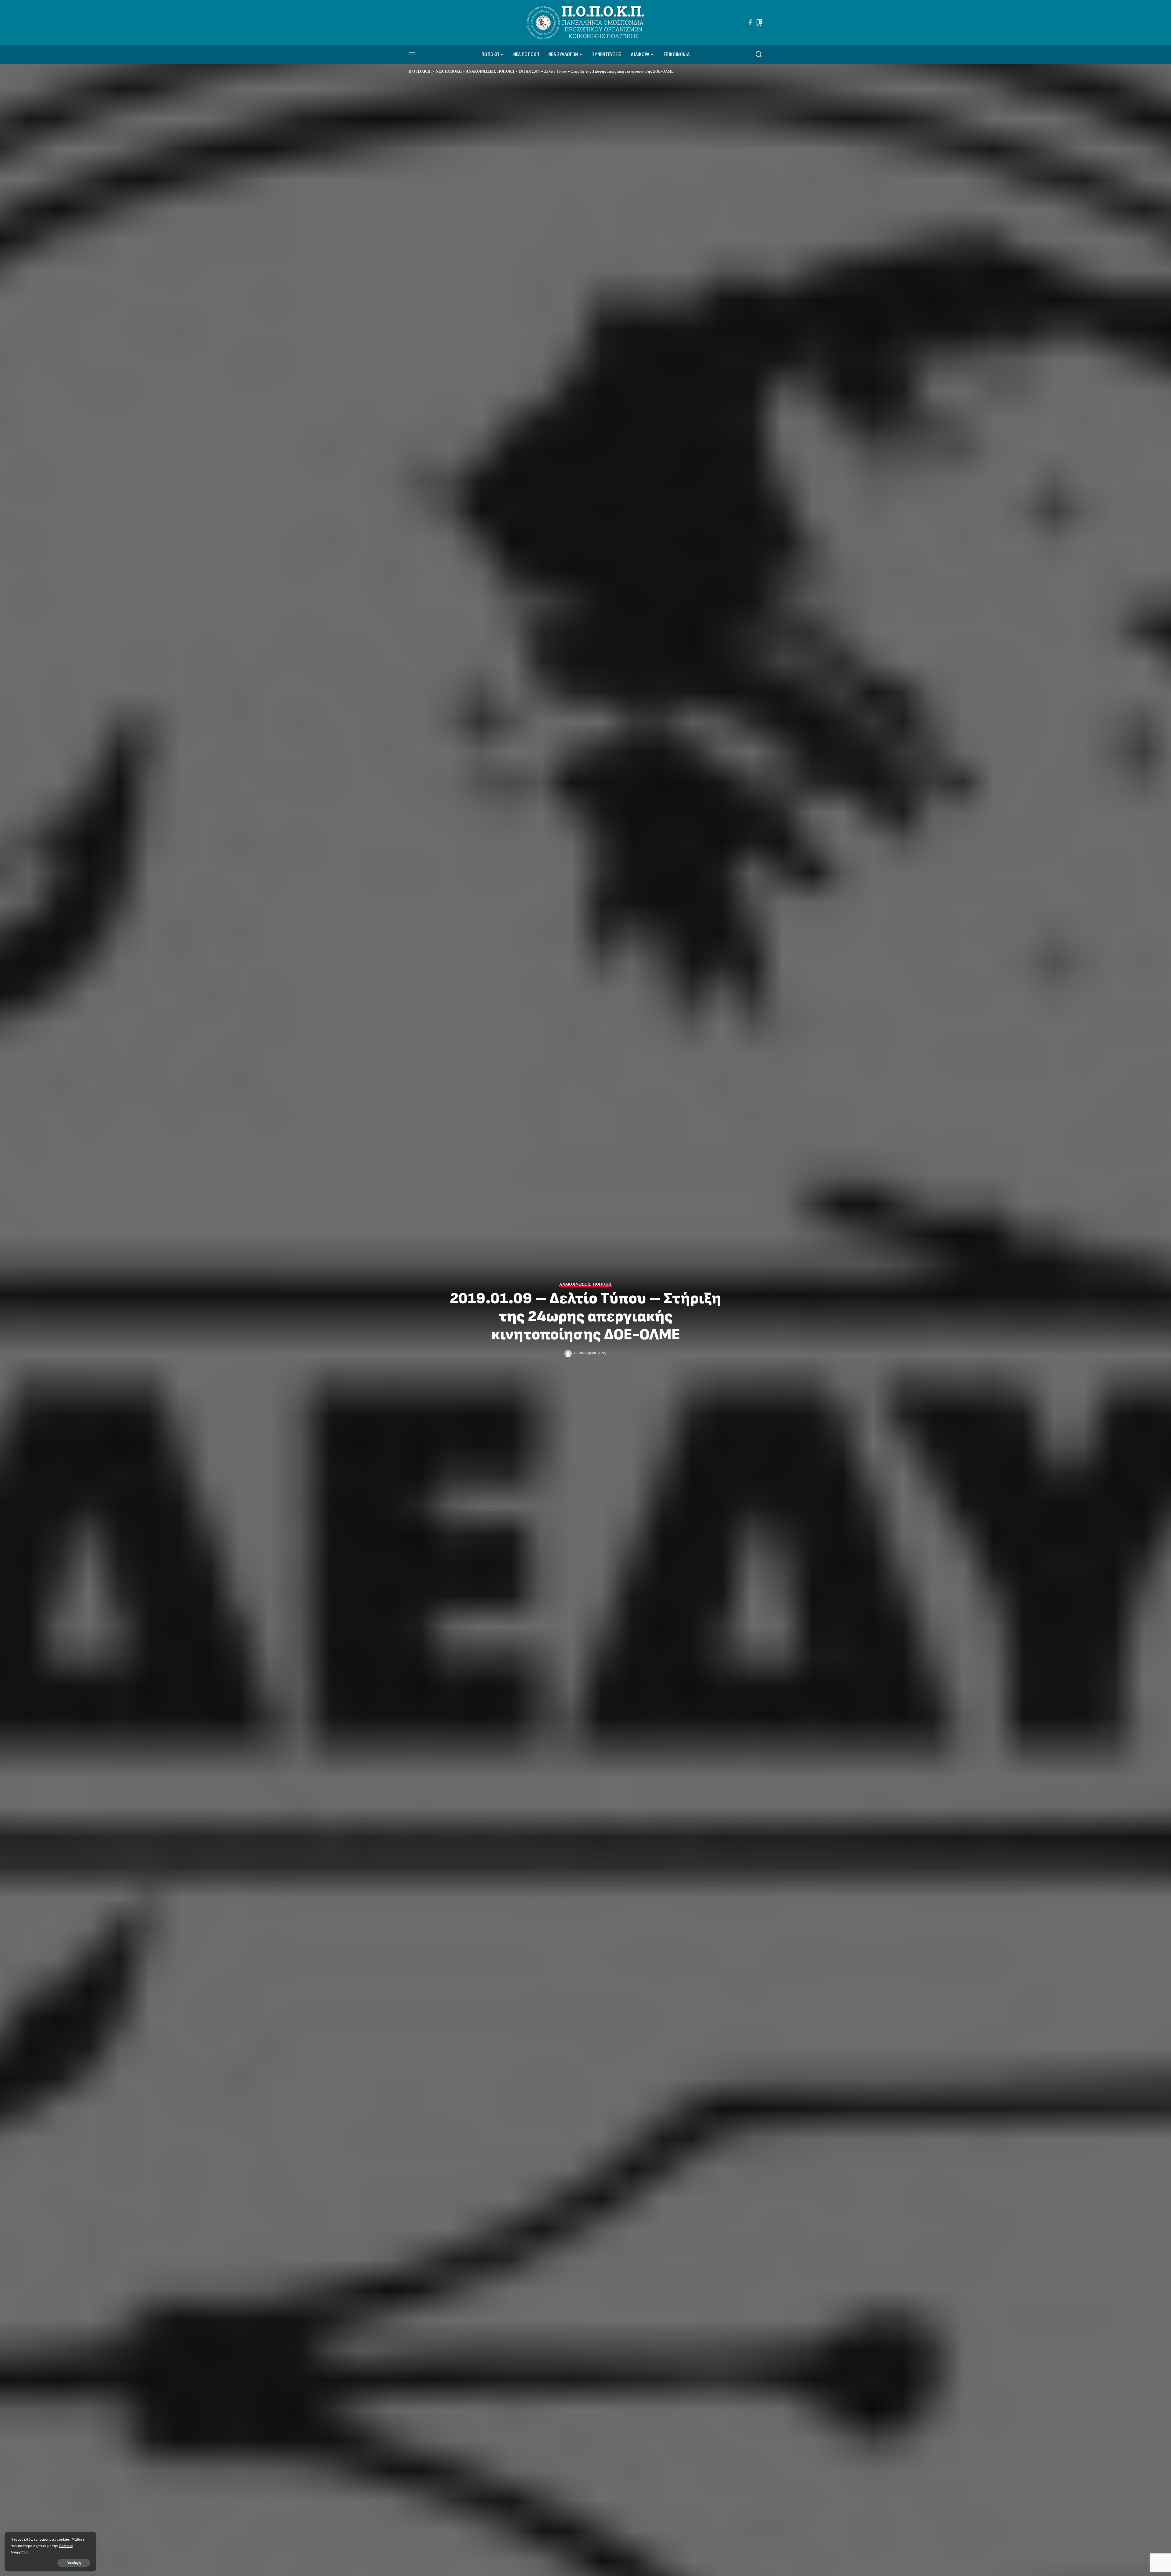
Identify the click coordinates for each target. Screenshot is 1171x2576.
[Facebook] (750, 23)
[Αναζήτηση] (759, 55)
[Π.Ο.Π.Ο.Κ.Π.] (586, 23)
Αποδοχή (74, 2563)
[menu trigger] (416, 55)
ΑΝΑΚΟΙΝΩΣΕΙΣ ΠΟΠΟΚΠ (585, 1284)
